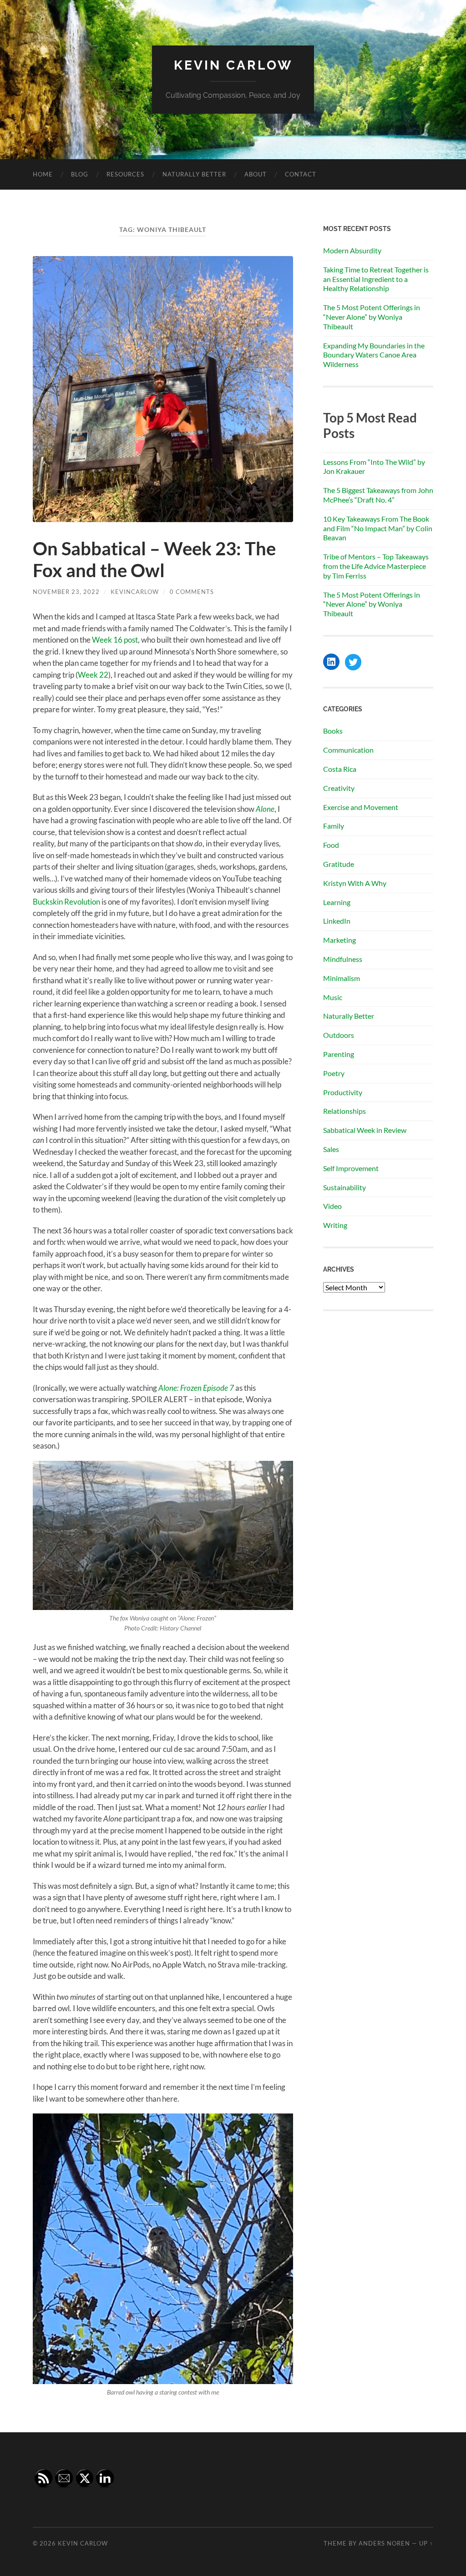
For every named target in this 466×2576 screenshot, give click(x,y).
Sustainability (344, 1187)
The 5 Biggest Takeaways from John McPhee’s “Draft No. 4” (378, 495)
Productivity (343, 1092)
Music (333, 997)
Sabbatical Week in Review (365, 1130)
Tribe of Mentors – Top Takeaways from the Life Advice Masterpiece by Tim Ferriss (376, 566)
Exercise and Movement (361, 807)
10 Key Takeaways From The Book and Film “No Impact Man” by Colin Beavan (378, 528)
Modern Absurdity (352, 250)
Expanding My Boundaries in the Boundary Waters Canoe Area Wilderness (374, 355)
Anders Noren (384, 2543)
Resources (125, 174)
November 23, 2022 (66, 592)
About (256, 174)
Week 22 (93, 675)
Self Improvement (351, 1168)
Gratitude (339, 864)
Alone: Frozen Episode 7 (196, 1388)
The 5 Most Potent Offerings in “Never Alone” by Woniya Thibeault (372, 317)
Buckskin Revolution (66, 902)
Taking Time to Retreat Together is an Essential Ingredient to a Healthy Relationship (376, 279)
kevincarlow (135, 592)
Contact (301, 174)
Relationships (344, 1111)
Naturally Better (194, 174)
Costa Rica (340, 769)
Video (332, 1206)
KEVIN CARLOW (233, 65)
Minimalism (342, 978)
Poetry (334, 1073)
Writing (335, 1225)
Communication (348, 750)
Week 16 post (115, 640)
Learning (337, 902)
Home (43, 174)
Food (331, 845)
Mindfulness (343, 959)
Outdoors (339, 1035)
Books (333, 731)
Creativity (339, 788)
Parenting (339, 1054)
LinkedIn (337, 921)
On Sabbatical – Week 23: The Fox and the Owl (154, 559)
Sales (331, 1149)
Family (334, 826)
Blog (80, 174)
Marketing (339, 940)
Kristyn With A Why (355, 883)
